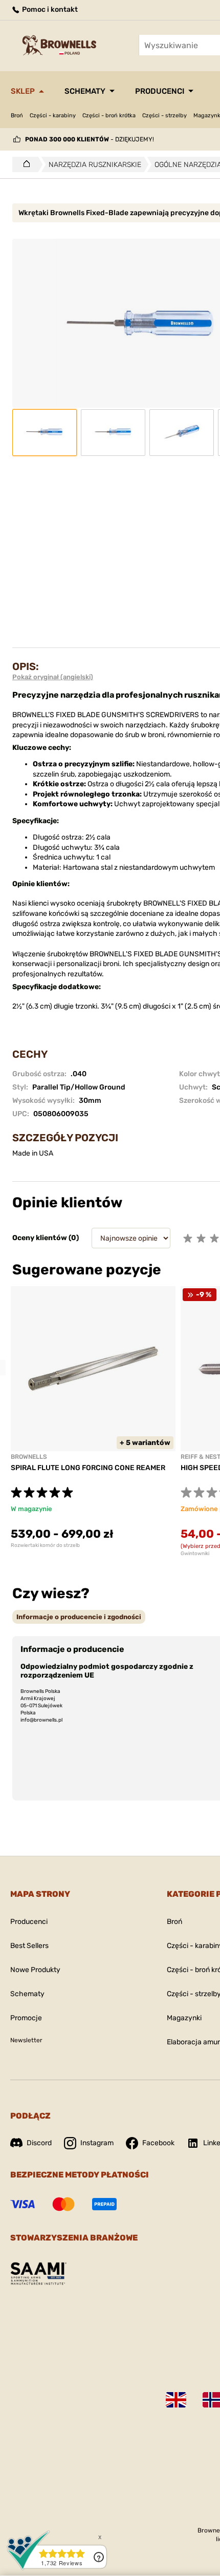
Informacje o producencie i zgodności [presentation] (79, 1617)
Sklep (23, 91)
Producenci (160, 91)
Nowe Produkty (35, 1970)
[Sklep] (24, 164)
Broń (17, 116)
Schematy (85, 91)
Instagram (97, 2143)
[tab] (79, 1617)
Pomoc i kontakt (49, 9)
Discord (39, 2143)
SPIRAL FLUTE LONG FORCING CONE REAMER (88, 1468)
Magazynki (184, 2018)
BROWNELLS (29, 1457)
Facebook (158, 2143)
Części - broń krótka (109, 116)
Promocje (26, 2018)
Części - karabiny (53, 116)
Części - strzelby (164, 116)
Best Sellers (29, 1946)
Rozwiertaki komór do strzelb (45, 1545)
